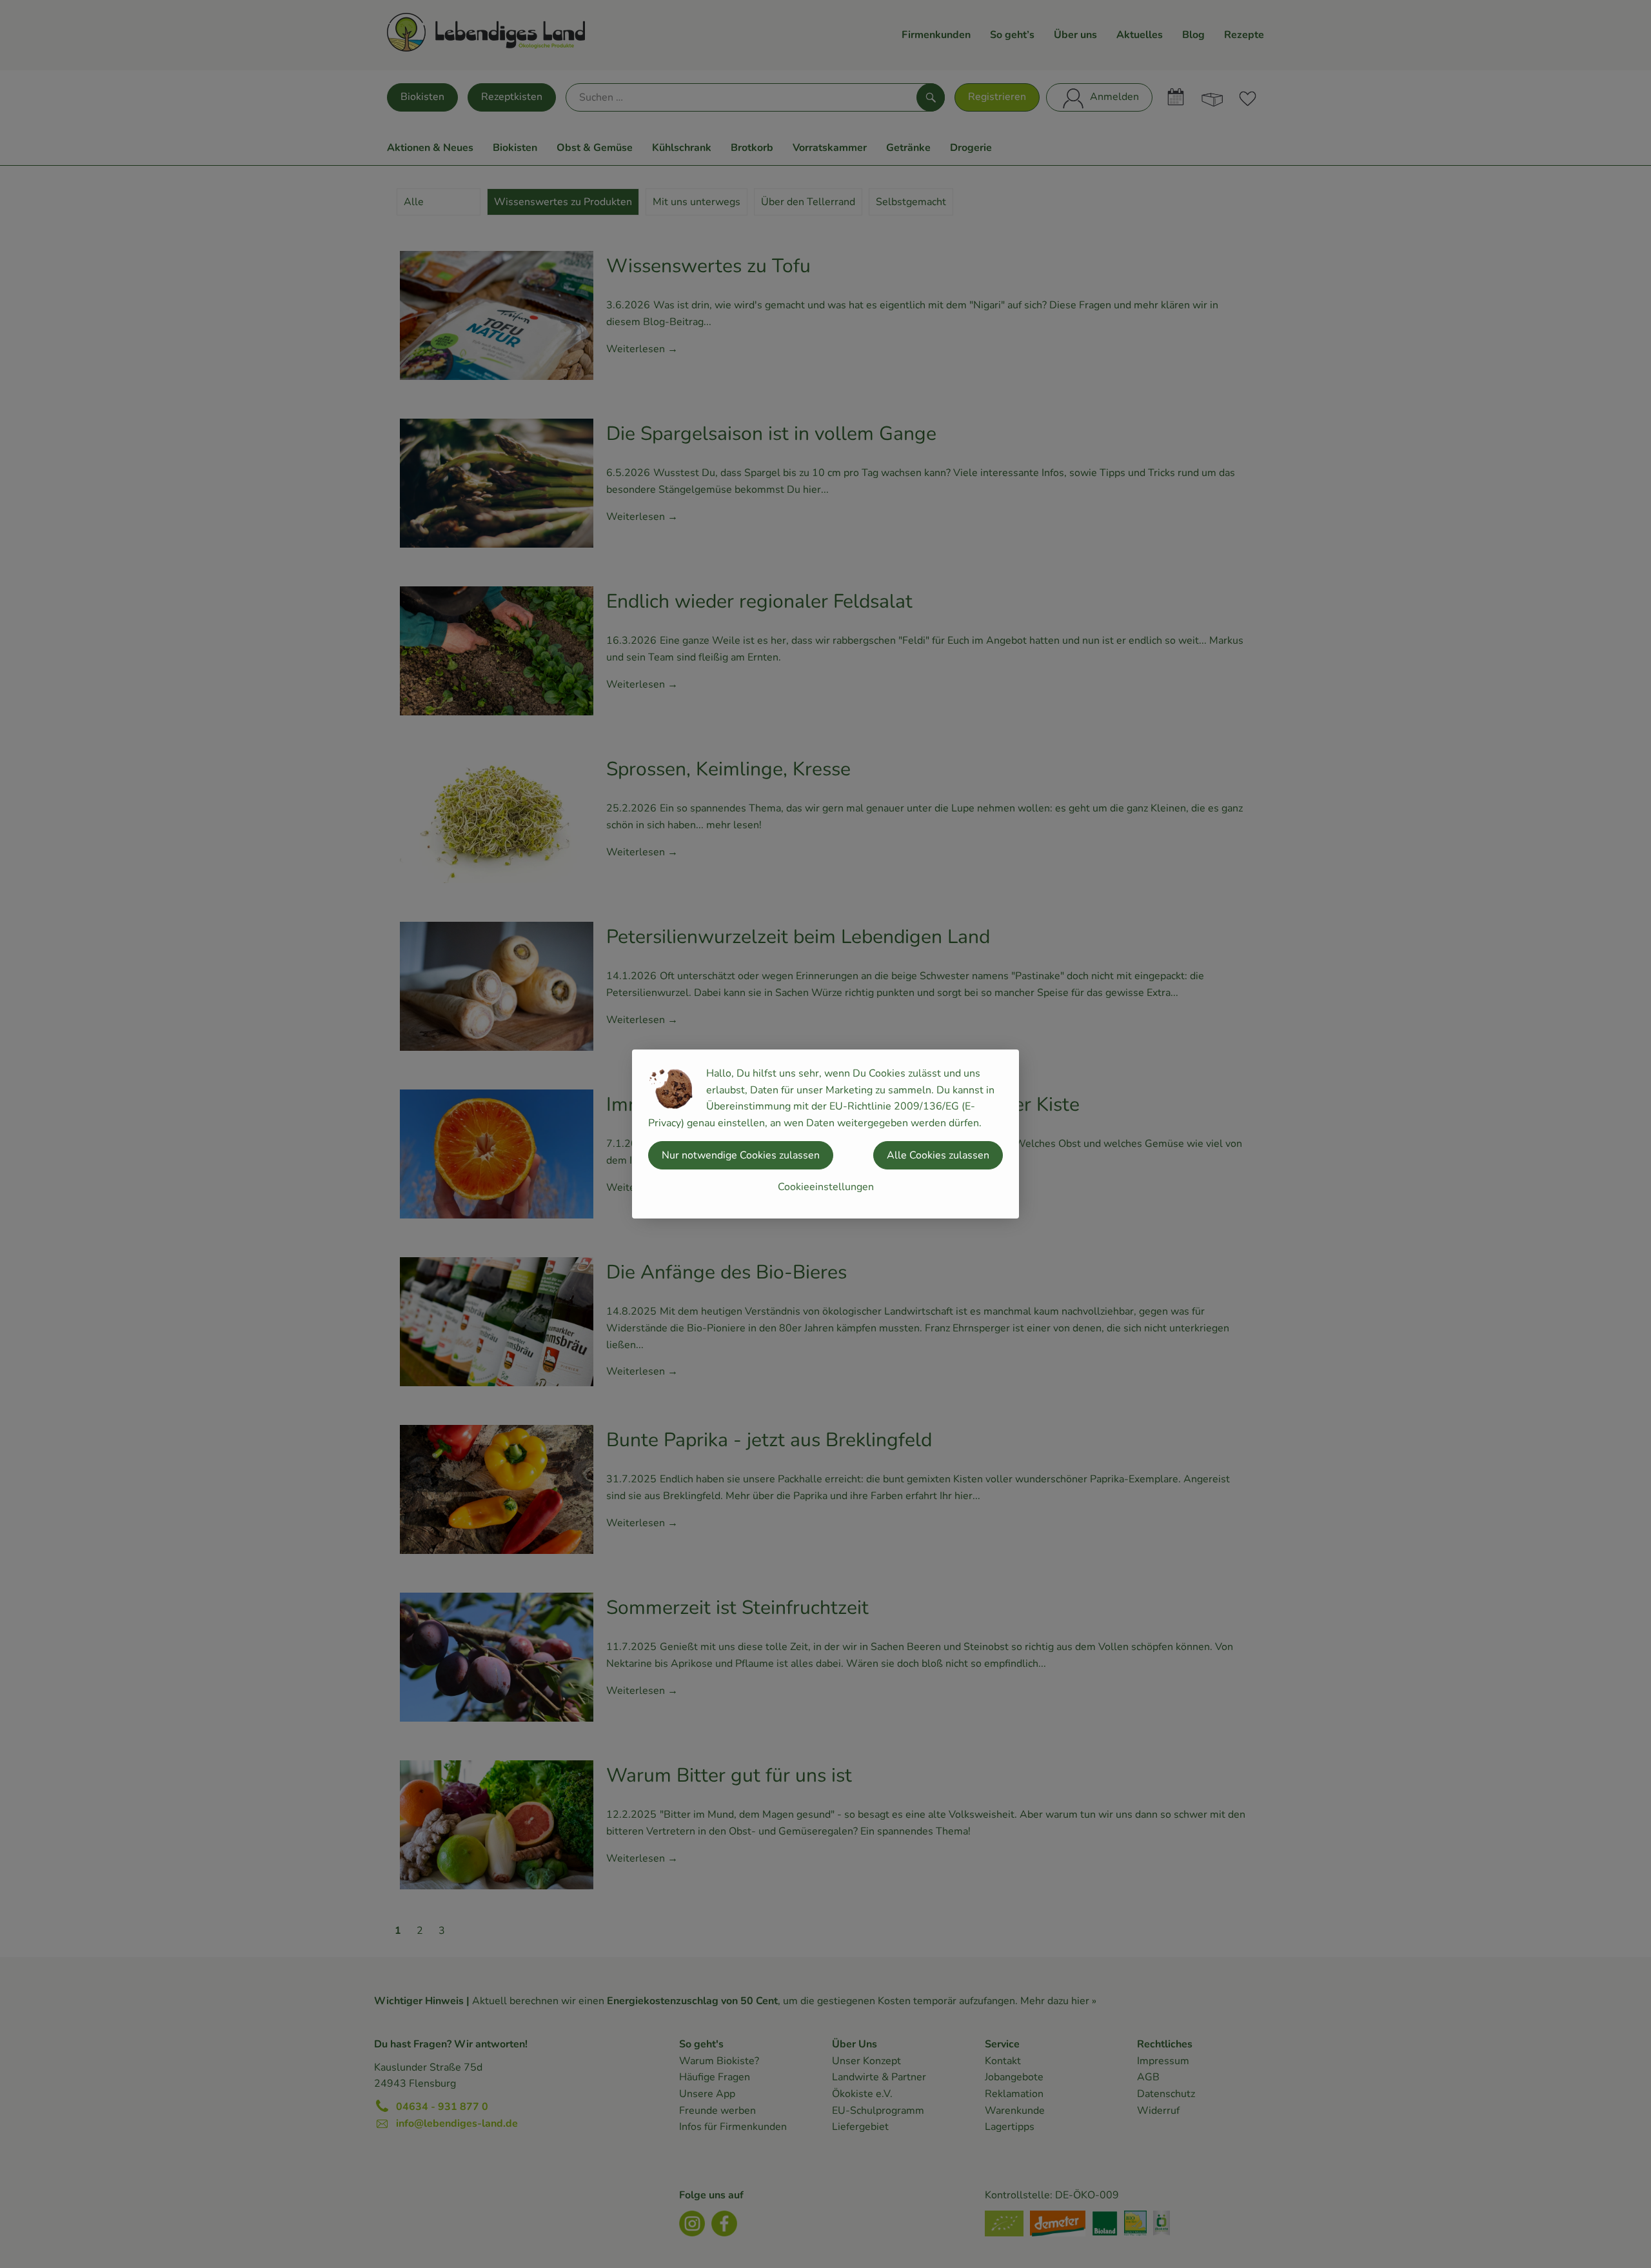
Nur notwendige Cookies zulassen (741, 1155)
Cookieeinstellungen (826, 1187)
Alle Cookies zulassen (938, 1155)
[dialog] (825, 1134)
